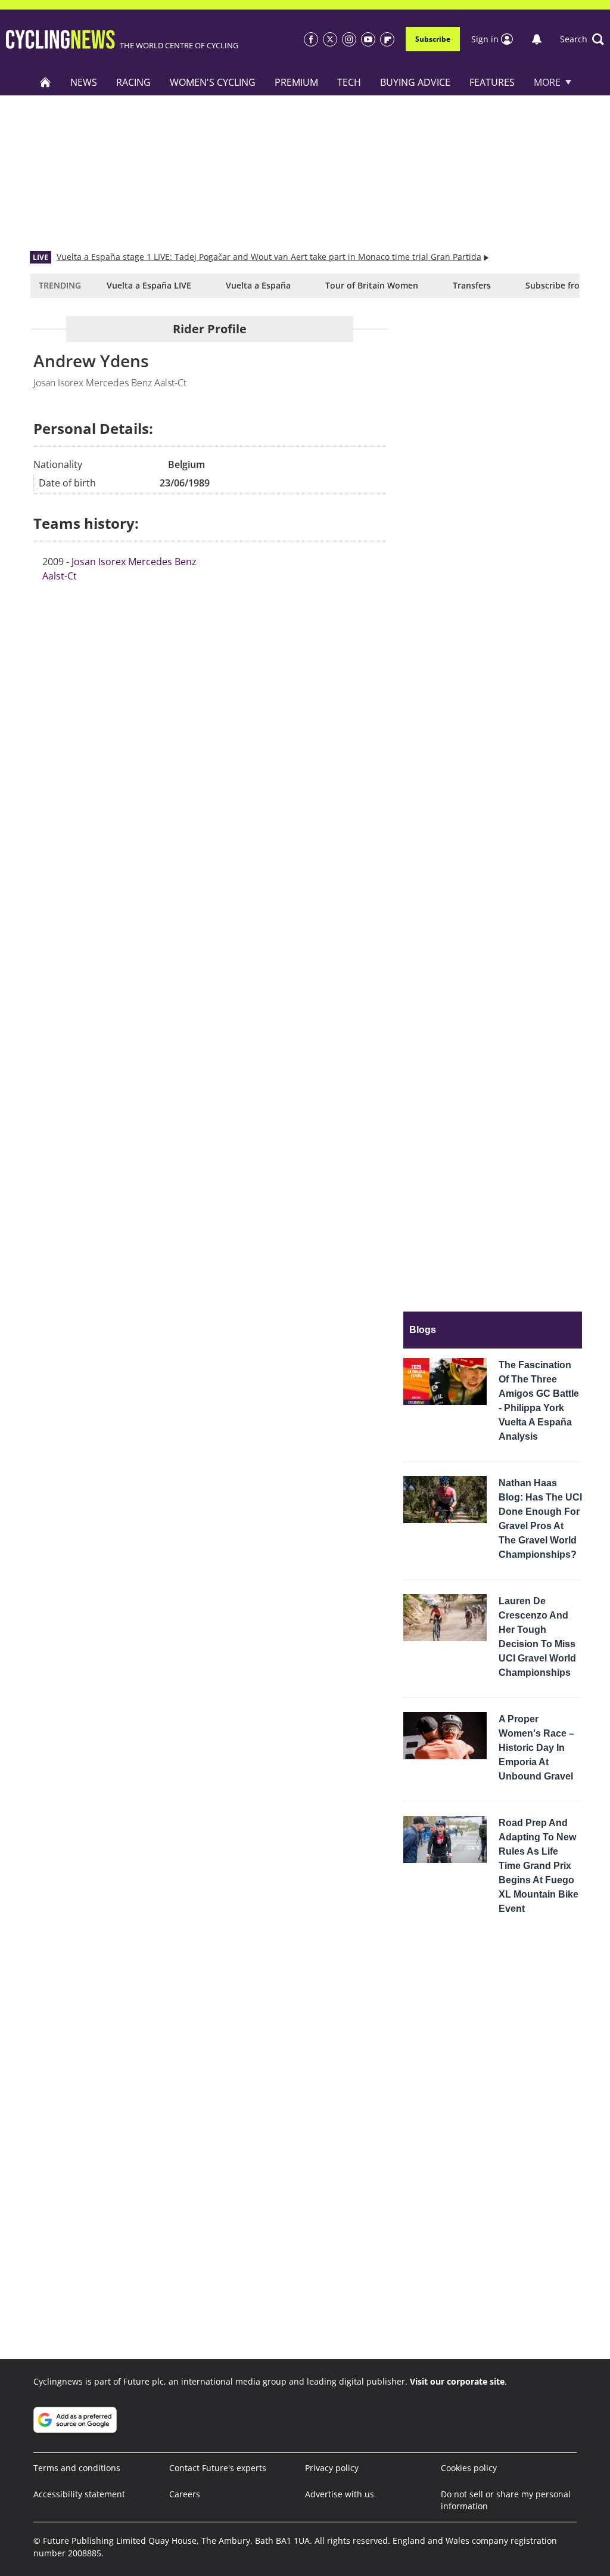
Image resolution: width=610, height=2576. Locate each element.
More (547, 82)
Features (492, 82)
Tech (349, 82)
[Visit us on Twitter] (330, 39)
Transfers (472, 285)
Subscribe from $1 (562, 285)
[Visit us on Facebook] (311, 39)
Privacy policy (332, 2468)
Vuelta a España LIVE (149, 285)
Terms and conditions (77, 2468)
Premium (296, 82)
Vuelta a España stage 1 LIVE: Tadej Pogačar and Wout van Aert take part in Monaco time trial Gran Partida (269, 257)
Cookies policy (469, 2468)
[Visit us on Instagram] (349, 39)
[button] (582, 39)
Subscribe (433, 39)
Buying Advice (415, 82)
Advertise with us (340, 2494)
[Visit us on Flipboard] (387, 39)
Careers (185, 2494)
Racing (133, 82)
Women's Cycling (213, 82)
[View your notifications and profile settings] (537, 39)
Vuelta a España (258, 285)
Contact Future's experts (218, 2468)
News (84, 82)
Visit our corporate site (457, 2381)
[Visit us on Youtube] (368, 39)
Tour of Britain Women (372, 285)
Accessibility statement (79, 2494)
